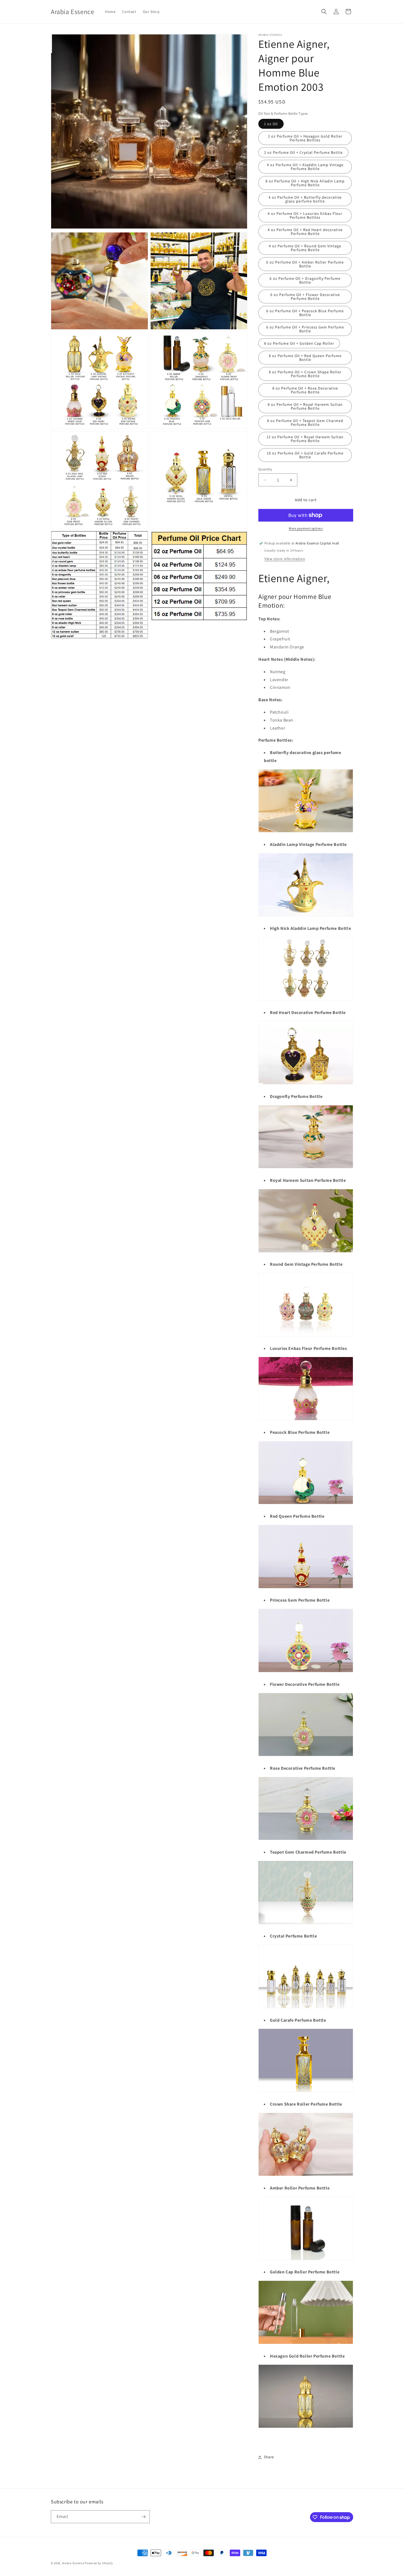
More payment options (306, 528)
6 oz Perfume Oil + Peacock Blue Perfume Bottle (305, 313)
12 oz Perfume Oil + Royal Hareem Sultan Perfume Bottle (305, 439)
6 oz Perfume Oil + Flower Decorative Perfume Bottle (305, 297)
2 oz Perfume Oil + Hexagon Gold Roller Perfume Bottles (305, 138)
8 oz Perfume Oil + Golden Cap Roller (299, 343)
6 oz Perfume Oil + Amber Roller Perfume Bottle (305, 264)
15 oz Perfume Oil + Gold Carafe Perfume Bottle (305, 455)
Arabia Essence (73, 2563)
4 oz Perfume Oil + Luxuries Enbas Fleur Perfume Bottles (305, 215)
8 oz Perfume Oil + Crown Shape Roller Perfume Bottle (305, 374)
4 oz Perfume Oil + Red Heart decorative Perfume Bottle (305, 232)
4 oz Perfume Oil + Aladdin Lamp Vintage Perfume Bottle (305, 167)
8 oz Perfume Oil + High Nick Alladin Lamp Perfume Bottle (305, 183)
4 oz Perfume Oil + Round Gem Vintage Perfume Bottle (305, 248)
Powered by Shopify (99, 2563)
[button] (324, 12)
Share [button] (269, 2457)
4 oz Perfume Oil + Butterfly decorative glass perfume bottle (305, 199)
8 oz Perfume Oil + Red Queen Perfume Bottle (305, 358)
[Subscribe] (143, 2517)
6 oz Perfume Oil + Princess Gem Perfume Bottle (305, 329)
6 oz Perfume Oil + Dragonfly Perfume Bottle (305, 280)
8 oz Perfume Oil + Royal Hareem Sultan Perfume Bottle (305, 406)
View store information (285, 559)
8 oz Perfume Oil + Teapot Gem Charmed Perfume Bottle (305, 423)
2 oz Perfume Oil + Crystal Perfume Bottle (303, 152)
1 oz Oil (271, 124)
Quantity (265, 469)
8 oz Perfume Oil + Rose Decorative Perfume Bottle (305, 390)
